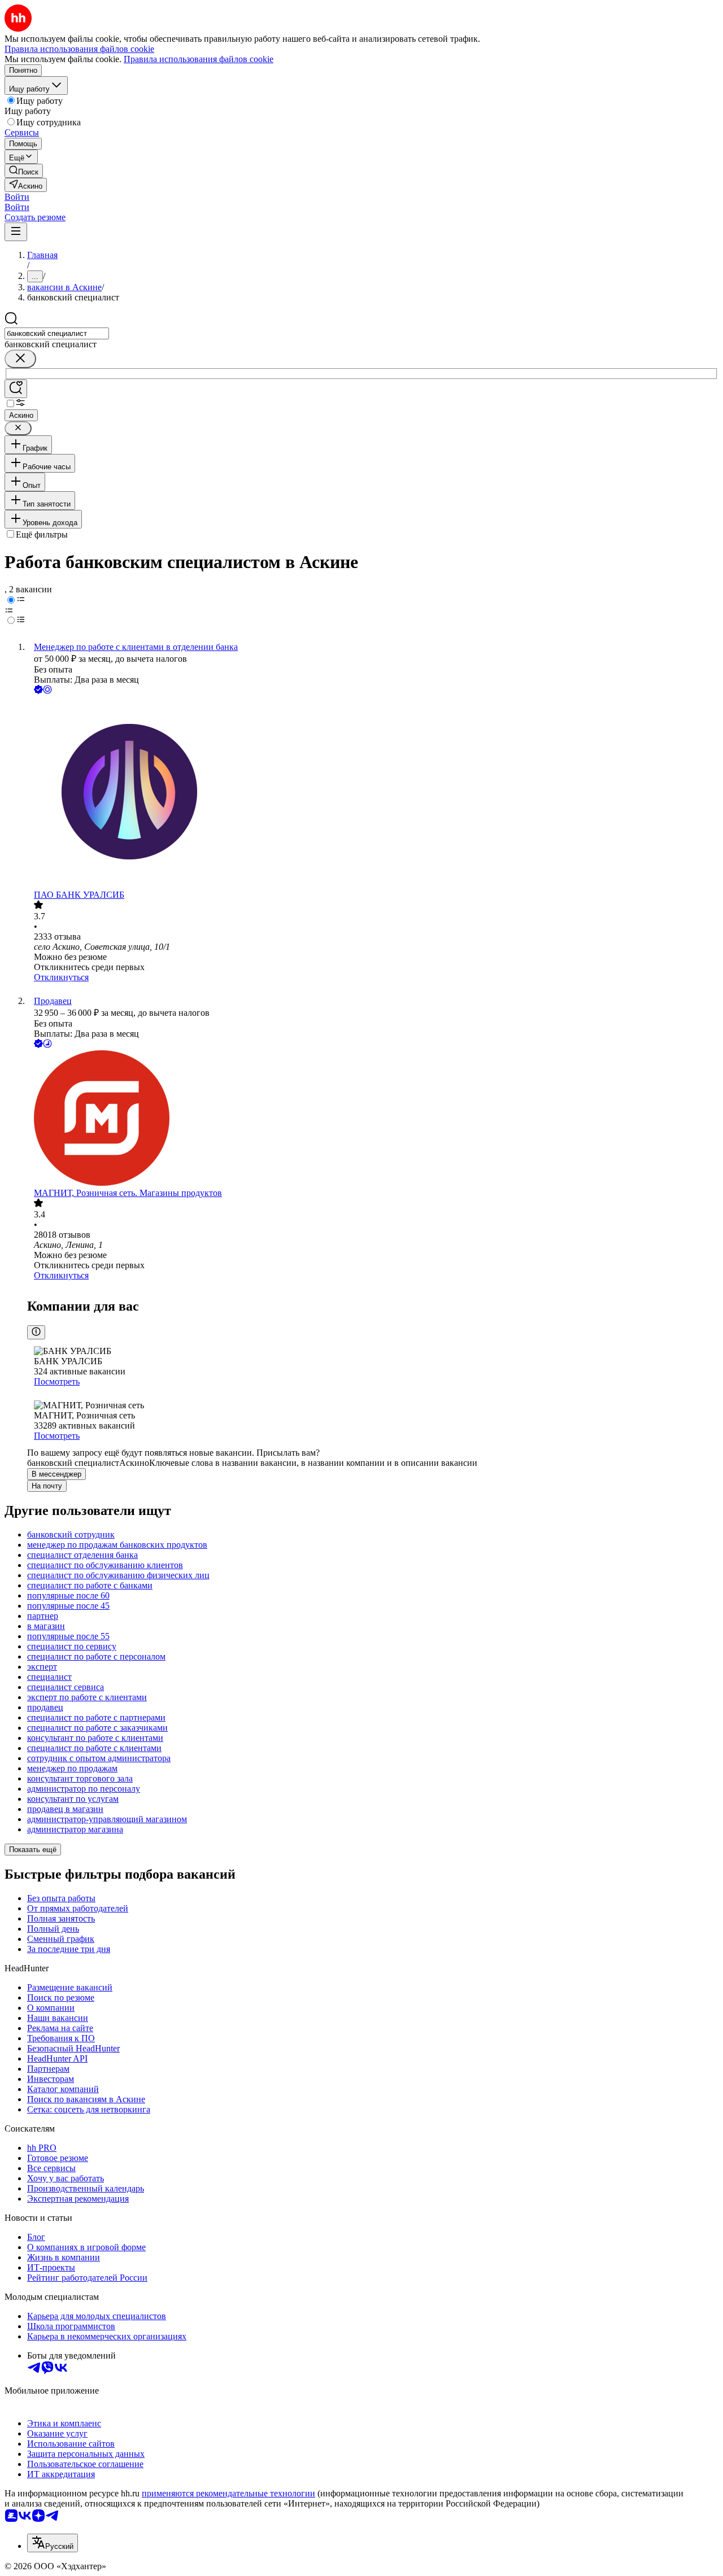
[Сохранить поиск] (16, 389)
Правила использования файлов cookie (199, 59)
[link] (24, 171)
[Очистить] (20, 359)
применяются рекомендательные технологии (228, 2493)
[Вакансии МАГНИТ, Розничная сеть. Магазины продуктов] (373, 1119)
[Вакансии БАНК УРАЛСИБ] (373, 793)
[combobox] (57, 333)
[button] (17, 197)
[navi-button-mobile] (16, 232)
